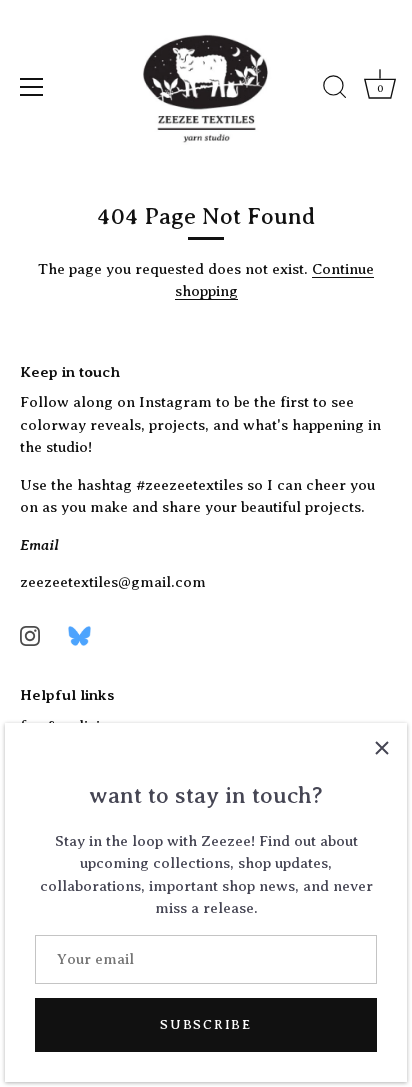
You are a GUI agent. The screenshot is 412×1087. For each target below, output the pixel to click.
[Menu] (32, 87)
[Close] (382, 748)
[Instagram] (30, 635)
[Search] (335, 90)
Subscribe (205, 1024)
